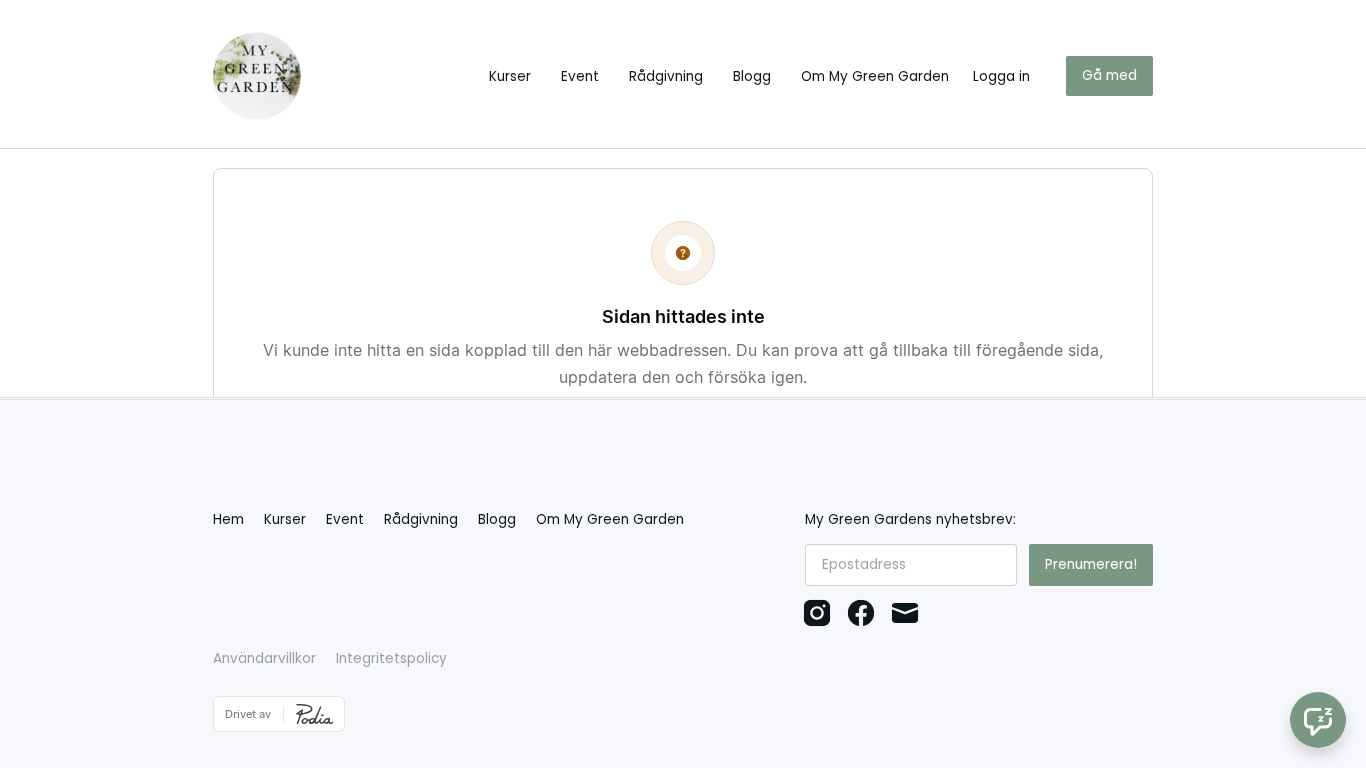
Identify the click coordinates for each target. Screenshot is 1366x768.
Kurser (510, 76)
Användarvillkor (264, 658)
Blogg (752, 76)
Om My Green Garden (875, 76)
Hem (228, 519)
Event (580, 76)
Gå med (1109, 75)
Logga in (1001, 76)
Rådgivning (666, 76)
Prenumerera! (1091, 564)
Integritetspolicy (391, 658)
